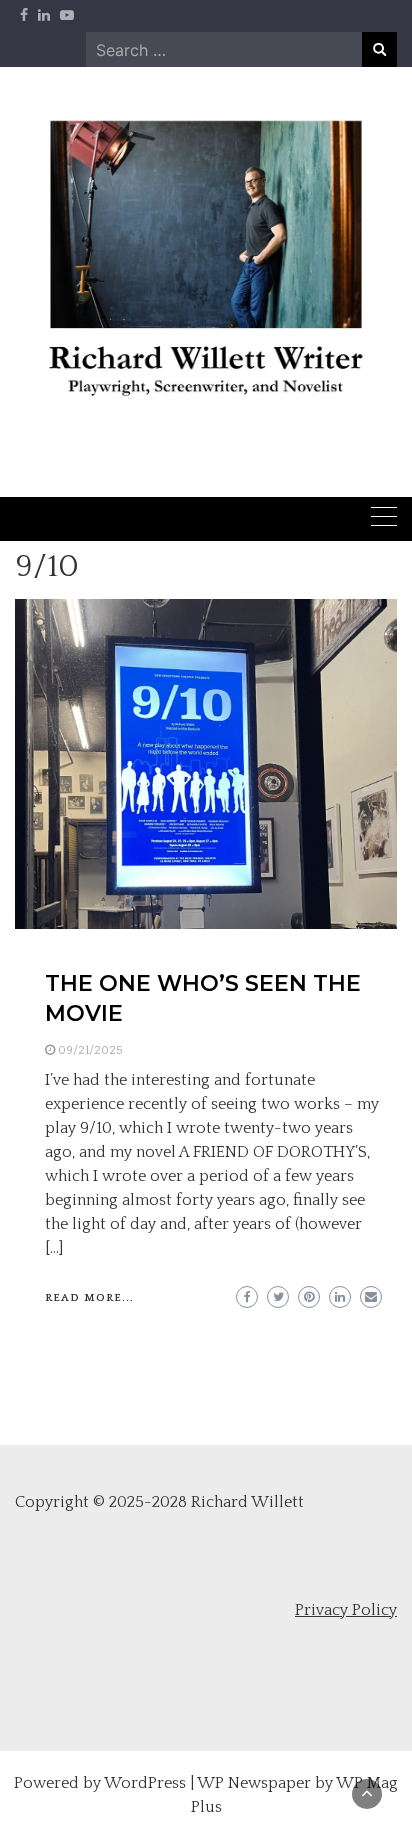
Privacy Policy (346, 1610)
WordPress (145, 1783)
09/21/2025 (90, 1050)
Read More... (89, 1298)
